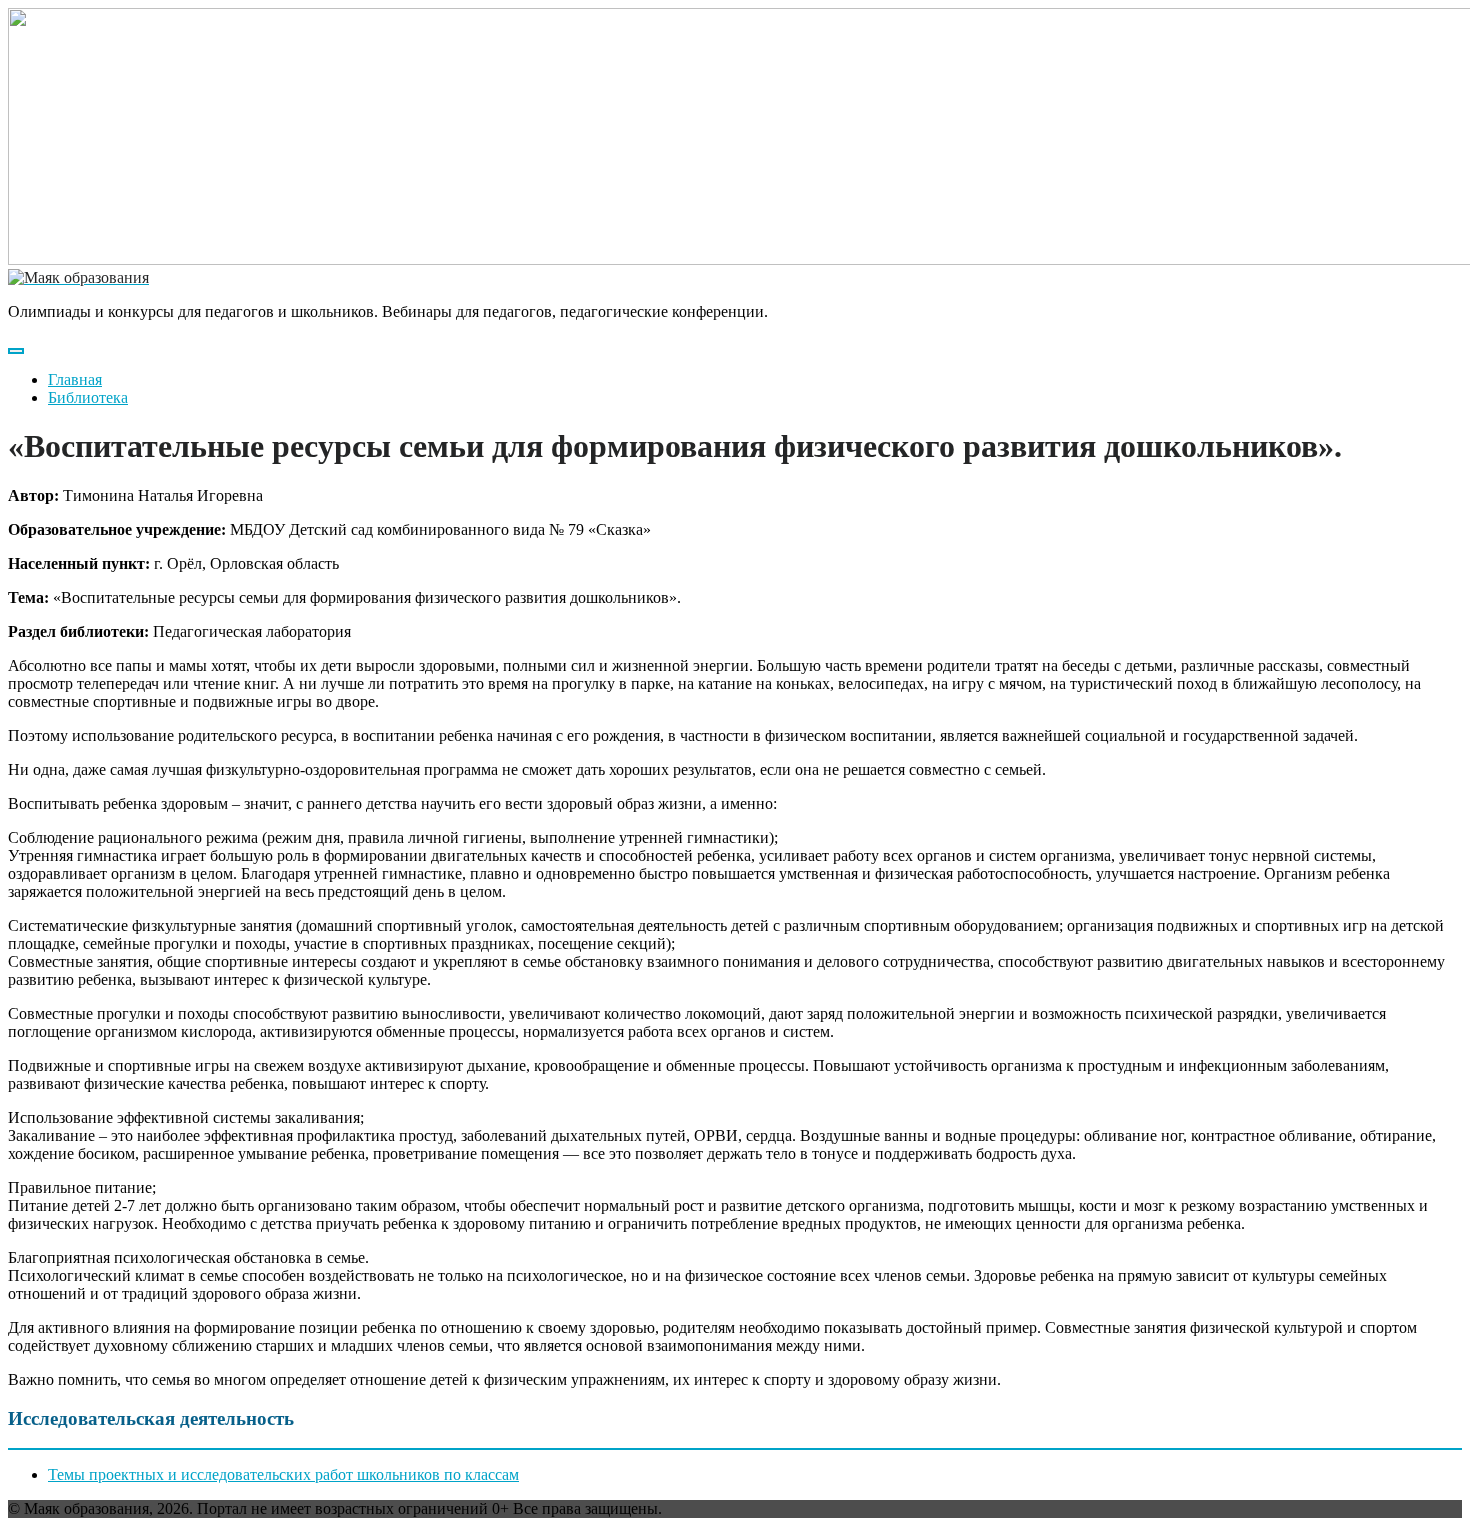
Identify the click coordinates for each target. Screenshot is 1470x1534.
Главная (75, 379)
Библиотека (88, 397)
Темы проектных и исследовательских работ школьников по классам (283, 1474)
